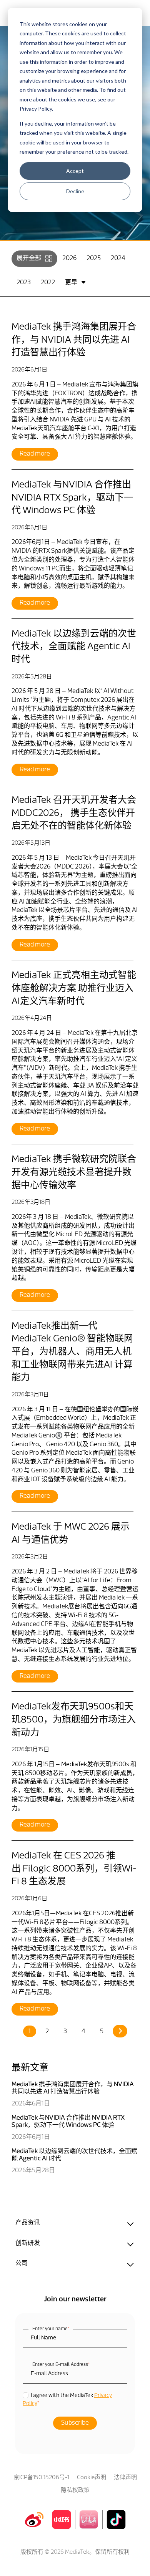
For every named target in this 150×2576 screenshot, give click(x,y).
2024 (118, 259)
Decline (75, 191)
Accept (75, 171)
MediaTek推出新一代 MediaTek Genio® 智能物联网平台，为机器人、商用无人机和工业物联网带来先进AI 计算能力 (72, 1352)
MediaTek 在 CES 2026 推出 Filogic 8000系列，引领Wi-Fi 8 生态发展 (74, 1869)
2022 (48, 283)
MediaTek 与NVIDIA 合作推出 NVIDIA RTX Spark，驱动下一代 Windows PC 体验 (72, 498)
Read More (35, 454)
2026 (69, 259)
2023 (24, 283)
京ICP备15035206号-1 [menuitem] (41, 2478)
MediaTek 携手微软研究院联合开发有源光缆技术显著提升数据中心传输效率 (74, 1173)
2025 (94, 259)
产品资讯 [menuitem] (28, 2223)
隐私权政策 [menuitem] (75, 2491)
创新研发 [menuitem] (28, 2243)
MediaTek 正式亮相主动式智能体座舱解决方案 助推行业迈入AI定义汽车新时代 (74, 989)
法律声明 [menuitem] (125, 2478)
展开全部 (29, 259)
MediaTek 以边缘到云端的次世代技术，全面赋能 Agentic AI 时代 (74, 647)
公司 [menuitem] (22, 2264)
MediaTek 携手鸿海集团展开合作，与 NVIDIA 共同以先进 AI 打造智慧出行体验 (74, 340)
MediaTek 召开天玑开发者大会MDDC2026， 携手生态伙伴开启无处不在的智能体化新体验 (74, 813)
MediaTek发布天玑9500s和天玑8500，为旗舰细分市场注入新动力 (74, 1720)
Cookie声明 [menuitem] (92, 2478)
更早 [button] (71, 283)
